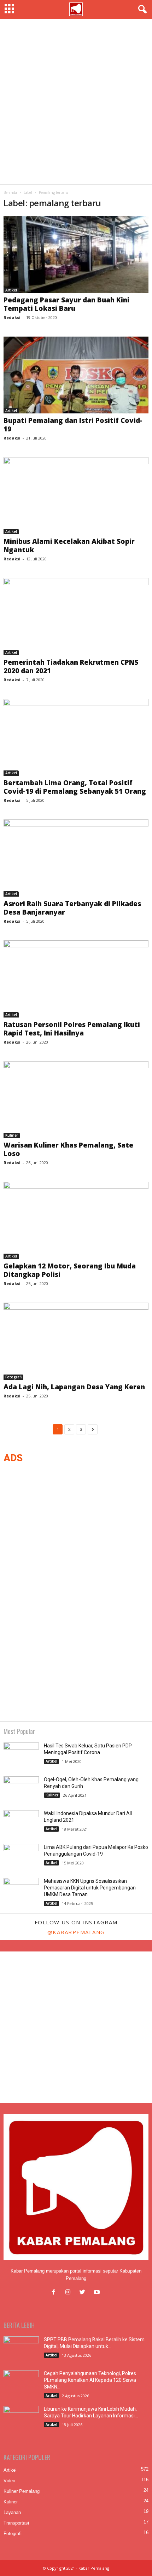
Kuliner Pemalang (22, 2491)
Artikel (11, 290)
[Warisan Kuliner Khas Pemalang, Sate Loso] (76, 1100)
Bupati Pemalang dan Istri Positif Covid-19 (73, 425)
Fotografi (13, 1377)
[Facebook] (55, 2293)
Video (9, 2481)
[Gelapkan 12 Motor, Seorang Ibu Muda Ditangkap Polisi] (76, 1220)
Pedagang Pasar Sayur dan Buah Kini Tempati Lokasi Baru (66, 304)
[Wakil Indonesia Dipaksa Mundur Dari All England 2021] (21, 1823)
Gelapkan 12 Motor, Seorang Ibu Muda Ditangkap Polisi (70, 1270)
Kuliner (12, 1135)
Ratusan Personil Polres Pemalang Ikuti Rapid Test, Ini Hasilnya (72, 1029)
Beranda (10, 192)
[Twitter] (84, 2293)
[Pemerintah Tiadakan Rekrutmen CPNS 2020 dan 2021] (76, 617)
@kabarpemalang (76, 1932)
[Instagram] (69, 2293)
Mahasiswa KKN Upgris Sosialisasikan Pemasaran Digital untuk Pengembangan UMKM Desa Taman (90, 1888)
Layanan (12, 2512)
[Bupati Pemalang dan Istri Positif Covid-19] (76, 375)
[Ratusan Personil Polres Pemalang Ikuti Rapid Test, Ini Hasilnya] (76, 979)
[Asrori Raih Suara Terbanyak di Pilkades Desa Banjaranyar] (76, 858)
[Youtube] (98, 2293)
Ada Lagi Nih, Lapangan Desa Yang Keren (74, 1387)
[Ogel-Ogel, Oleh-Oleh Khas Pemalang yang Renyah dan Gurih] (21, 1790)
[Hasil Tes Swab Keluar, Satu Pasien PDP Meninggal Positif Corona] (21, 1756)
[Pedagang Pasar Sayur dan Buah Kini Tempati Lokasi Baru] (76, 254)
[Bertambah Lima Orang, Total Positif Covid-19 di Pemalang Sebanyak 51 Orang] (76, 737)
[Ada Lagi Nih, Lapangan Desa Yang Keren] (76, 1341)
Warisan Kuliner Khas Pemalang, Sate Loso (68, 1149)
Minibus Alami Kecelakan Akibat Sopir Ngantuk (69, 546)
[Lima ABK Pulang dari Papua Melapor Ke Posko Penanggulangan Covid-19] (21, 1857)
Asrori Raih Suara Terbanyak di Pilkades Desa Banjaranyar (72, 908)
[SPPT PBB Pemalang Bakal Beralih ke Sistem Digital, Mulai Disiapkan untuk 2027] (21, 2350)
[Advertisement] (76, 102)
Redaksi (12, 317)
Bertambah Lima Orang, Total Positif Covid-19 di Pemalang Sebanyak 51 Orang (75, 787)
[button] (141, 10)
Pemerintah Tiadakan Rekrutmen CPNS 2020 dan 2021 (71, 666)
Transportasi (16, 2523)
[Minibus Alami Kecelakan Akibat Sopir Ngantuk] (76, 496)
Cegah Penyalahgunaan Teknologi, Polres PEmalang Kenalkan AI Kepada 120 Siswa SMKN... (90, 2380)
